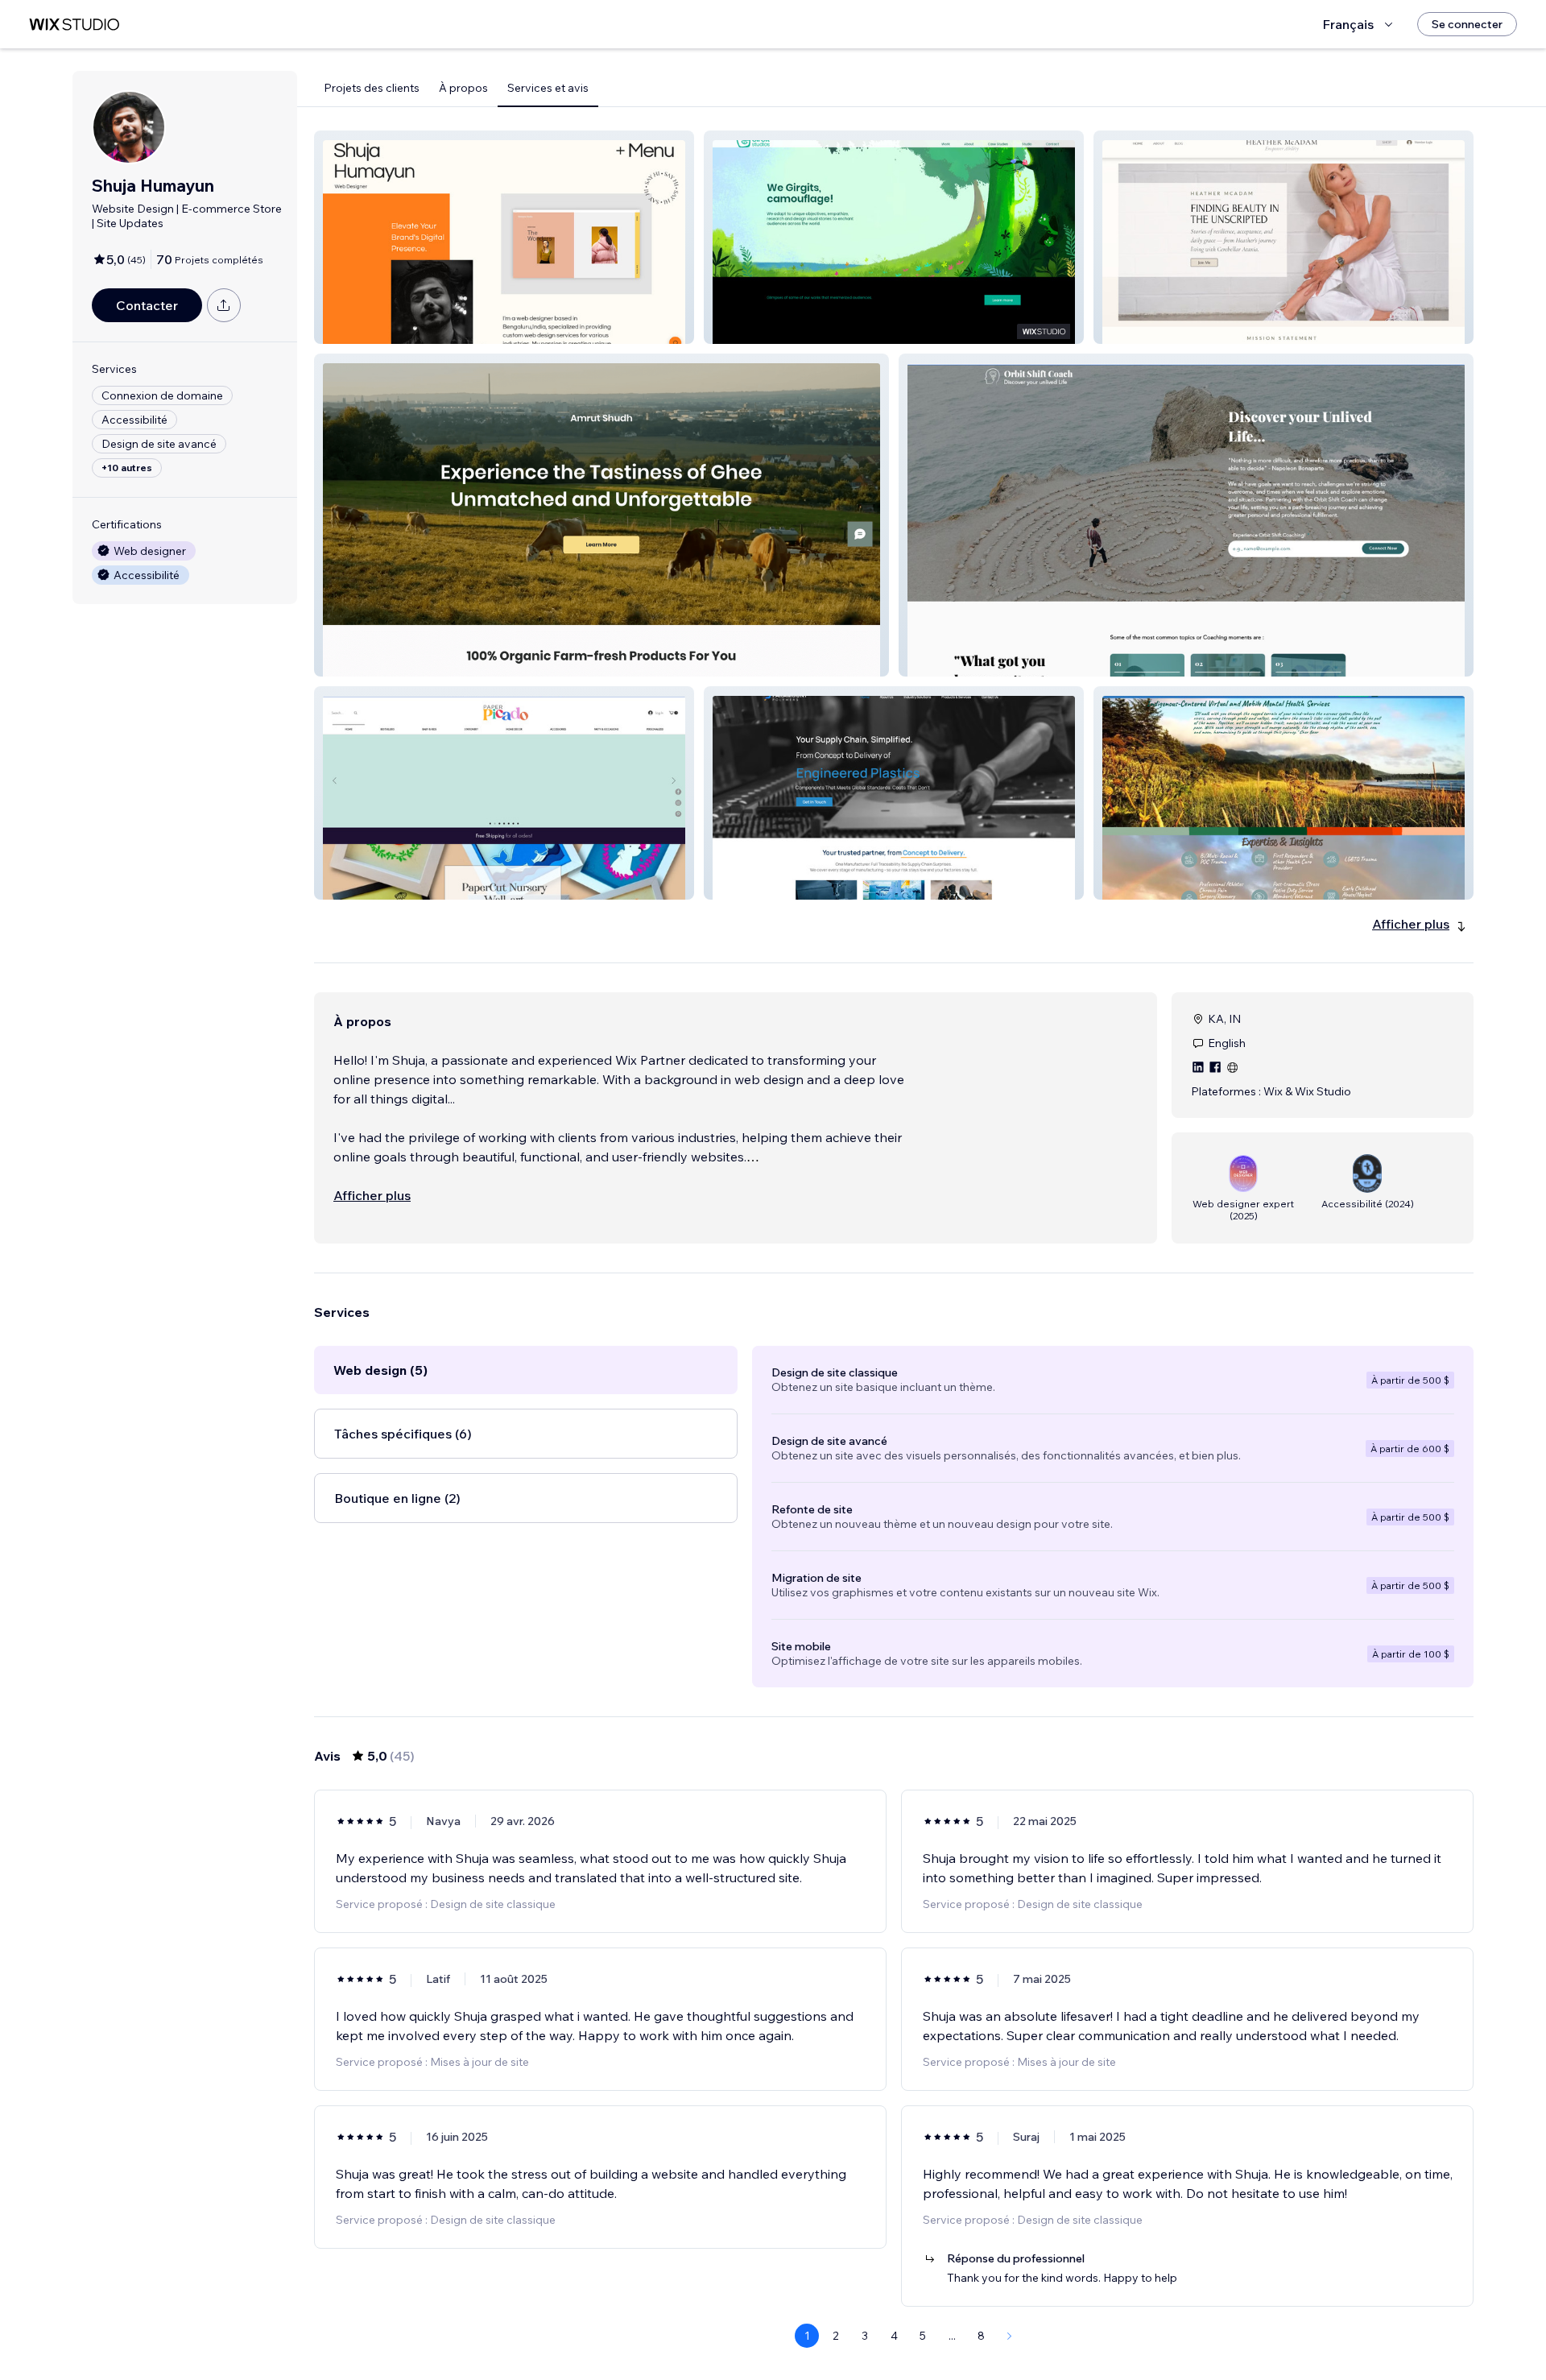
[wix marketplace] (74, 25)
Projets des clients (372, 88)
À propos (463, 88)
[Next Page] (1010, 2336)
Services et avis (548, 88)
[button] (504, 237)
